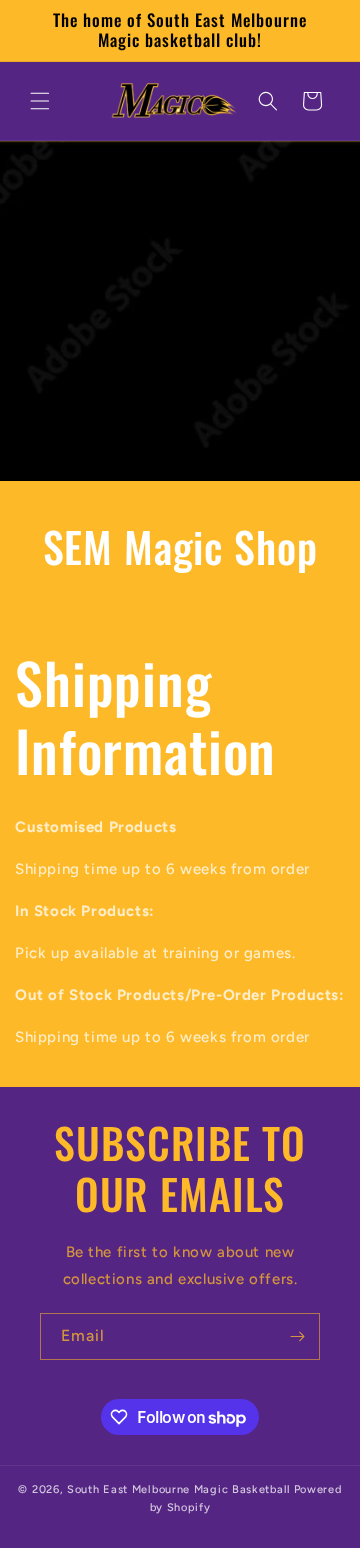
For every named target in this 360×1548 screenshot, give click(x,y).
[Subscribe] (297, 1336)
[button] (40, 101)
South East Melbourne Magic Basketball (179, 1489)
